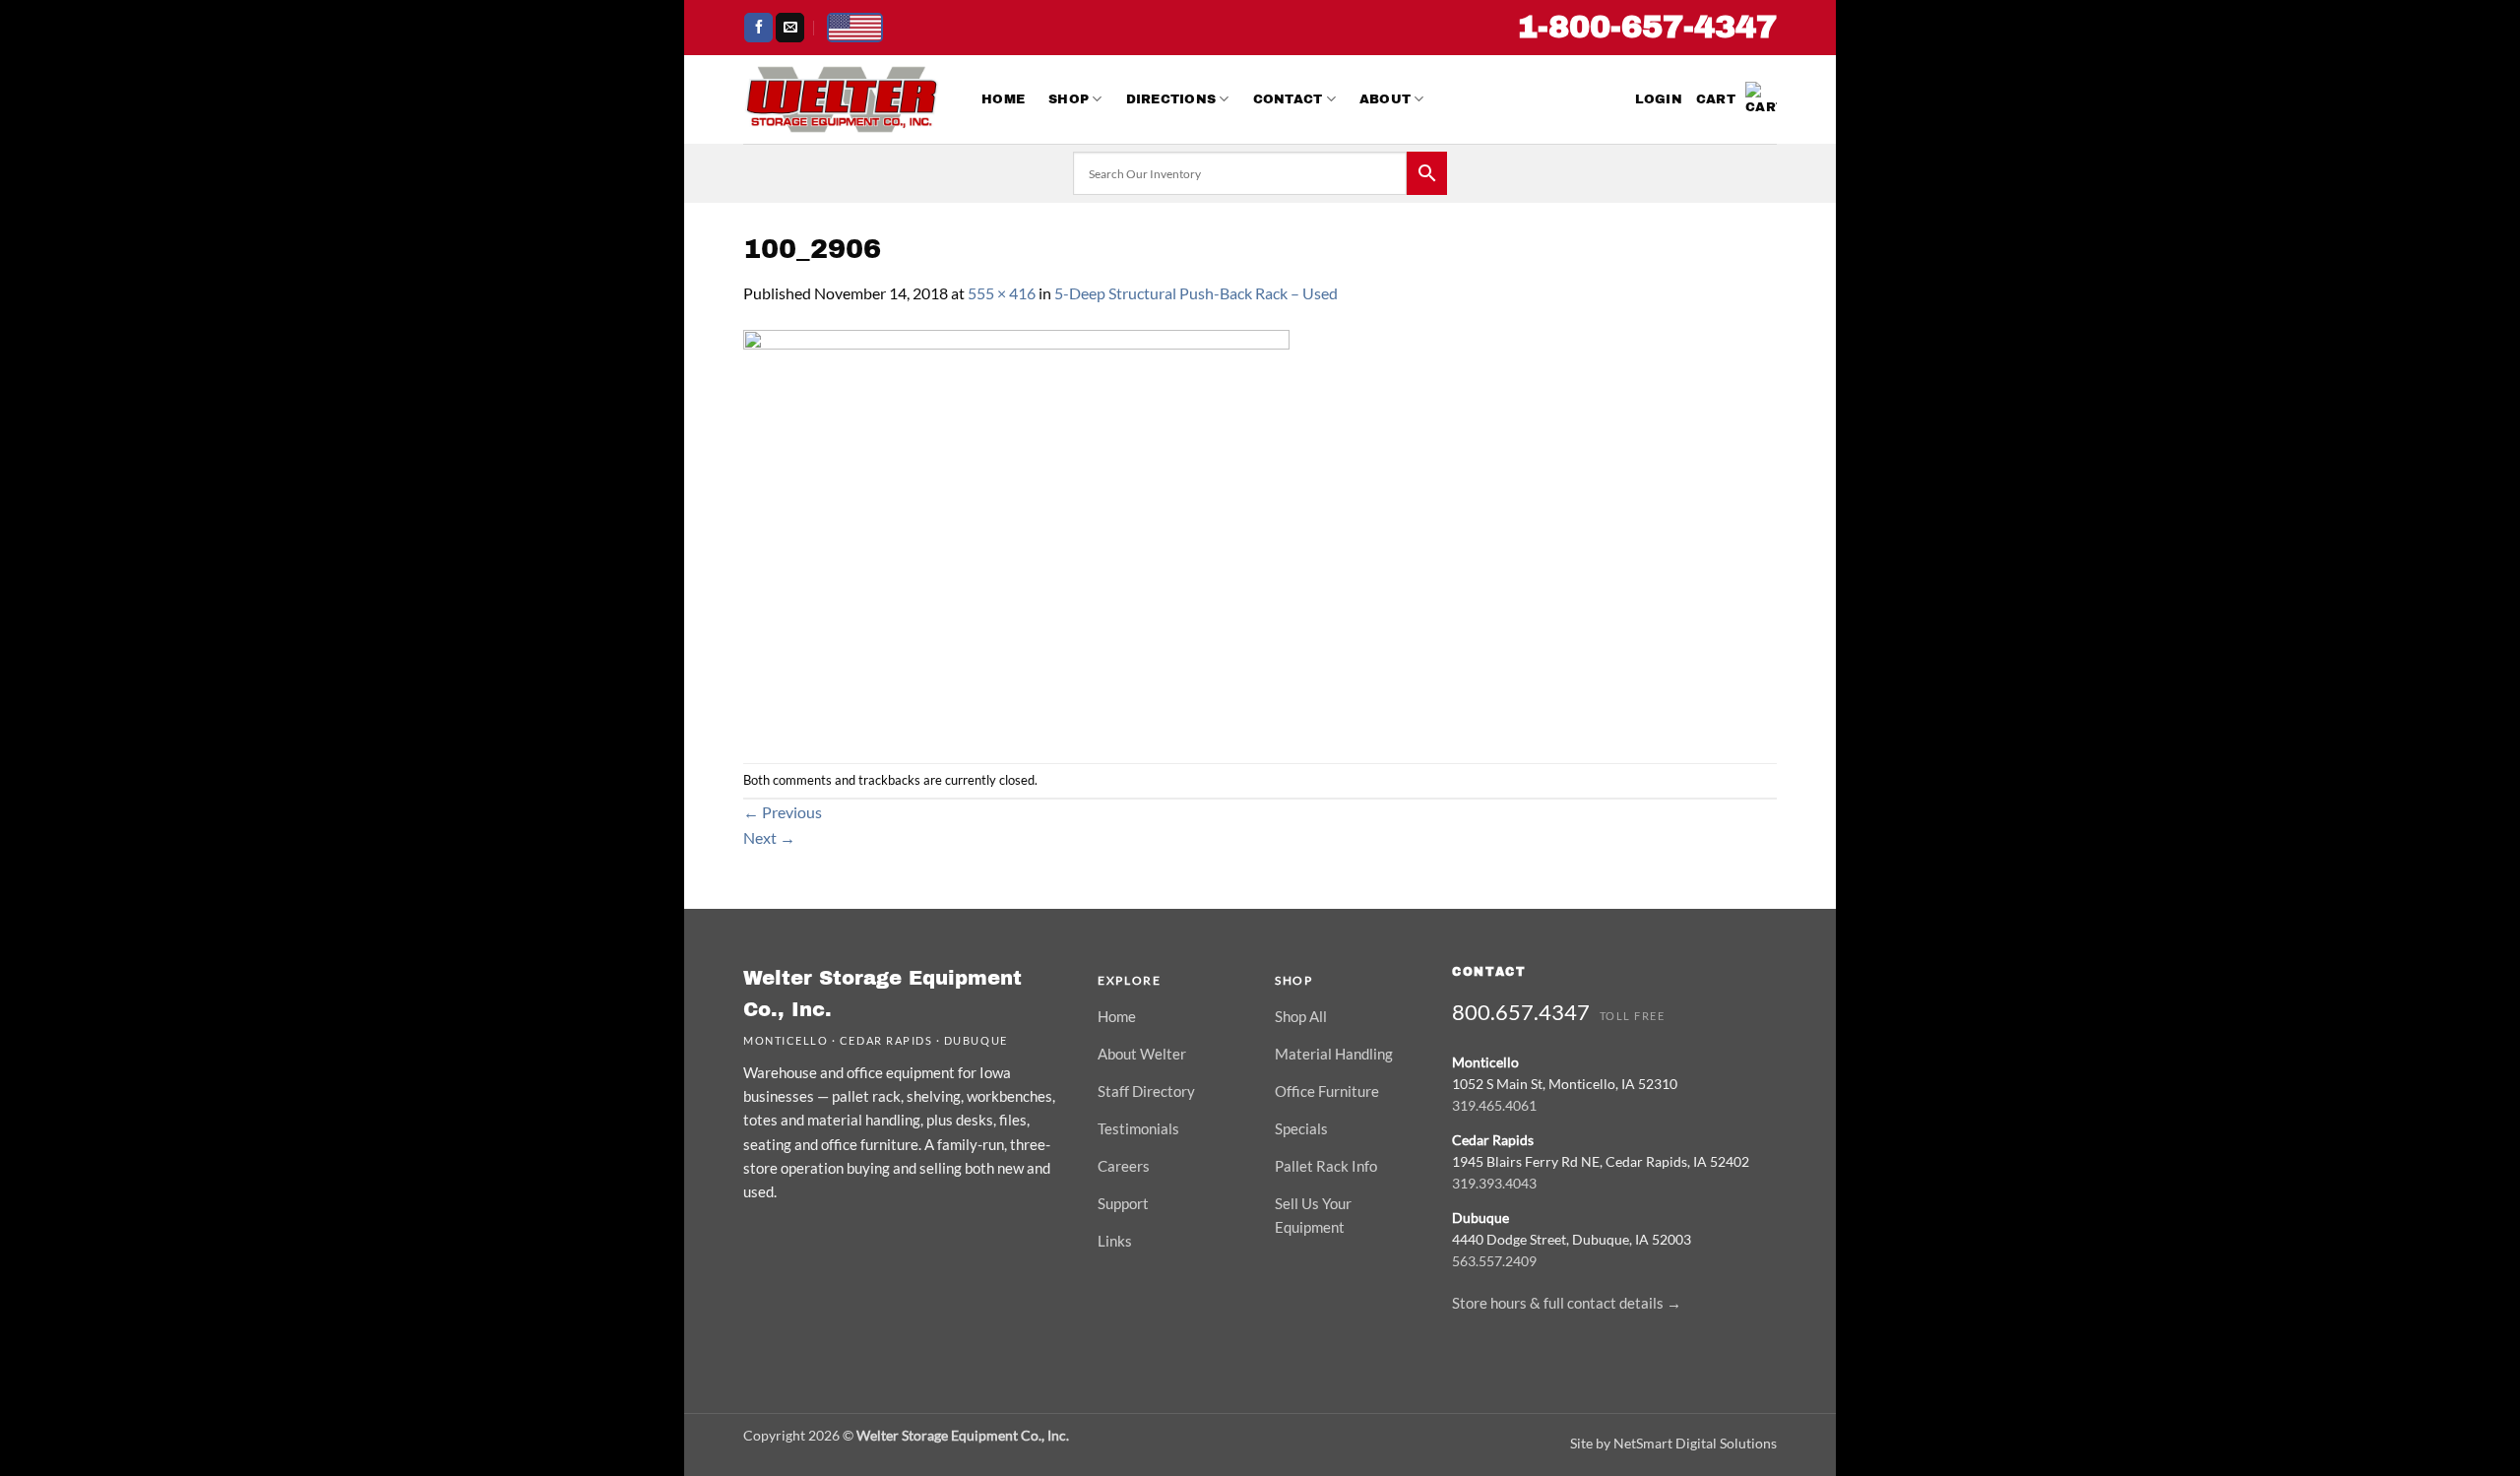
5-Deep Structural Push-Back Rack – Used (1196, 293)
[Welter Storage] (842, 99)
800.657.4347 (1521, 1012)
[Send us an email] (790, 28)
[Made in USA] (855, 28)
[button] (1659, 99)
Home (1003, 99)
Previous (783, 812)
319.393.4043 (1494, 1183)
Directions (1171, 99)
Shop (1069, 99)
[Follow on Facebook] (758, 28)
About (1385, 99)
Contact (1288, 99)
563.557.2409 (1494, 1261)
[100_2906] (1016, 532)
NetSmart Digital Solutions (1695, 1443)
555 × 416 (1002, 293)
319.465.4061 (1494, 1105)
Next (769, 837)
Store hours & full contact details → (1567, 1303)
